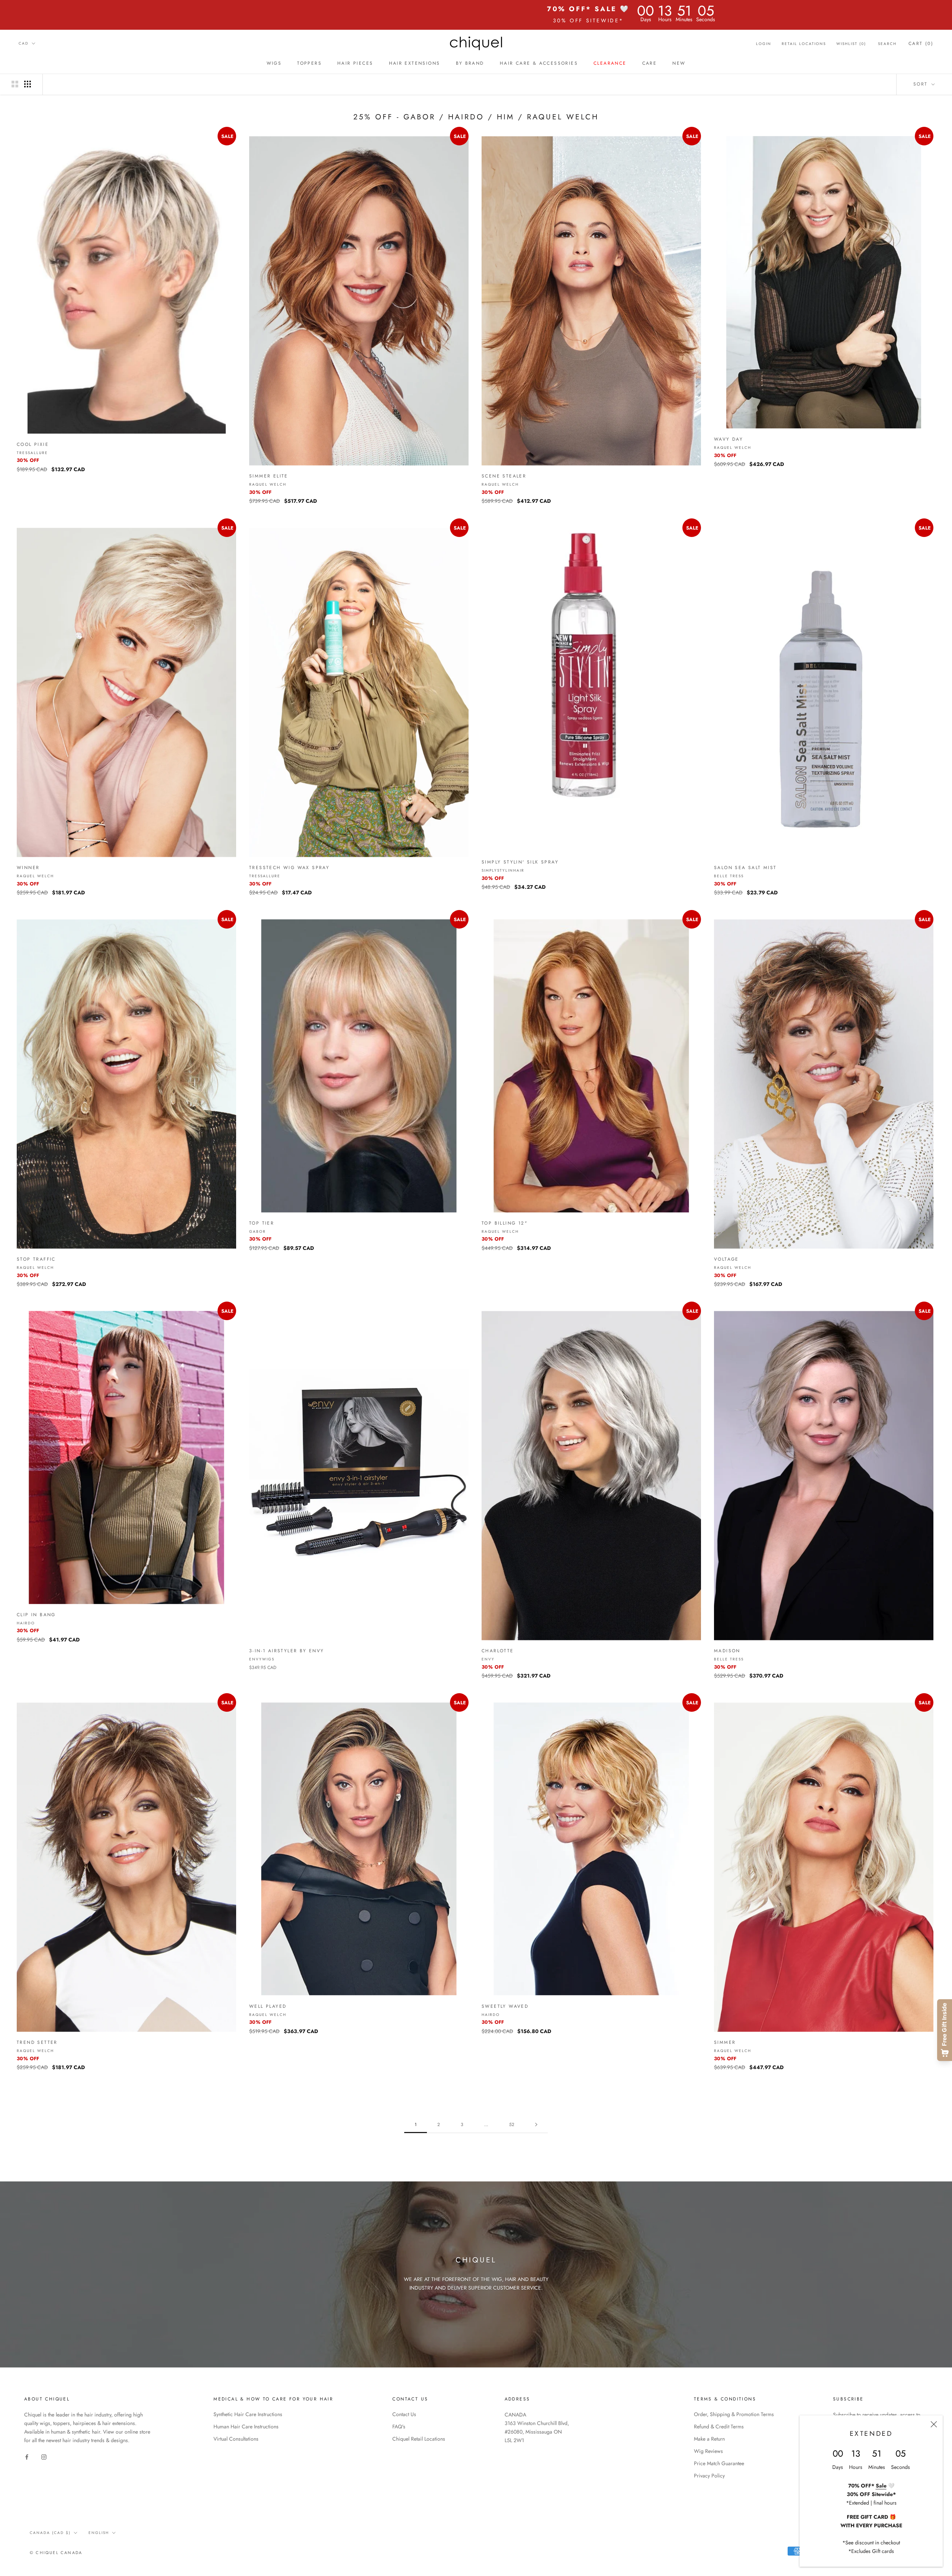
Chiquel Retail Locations (419, 2439)
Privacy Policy (709, 2476)
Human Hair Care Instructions (246, 2427)
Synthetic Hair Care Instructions (248, 2414)
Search (887, 44)
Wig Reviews (708, 2451)
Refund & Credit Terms (719, 2427)
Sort (922, 84)
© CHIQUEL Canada (56, 2553)
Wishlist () (851, 44)
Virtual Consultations (236, 2439)
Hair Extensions (415, 63)
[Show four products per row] (28, 84)
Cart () (921, 44)
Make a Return (709, 2439)
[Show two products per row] (15, 84)
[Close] (934, 2424)
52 (512, 2125)
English (99, 2533)
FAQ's (399, 2427)
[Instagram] (44, 2456)
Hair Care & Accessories (539, 63)
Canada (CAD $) (50, 2533)
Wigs (274, 63)
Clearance (610, 63)
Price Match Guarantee (719, 2463)
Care (650, 63)
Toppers (309, 63)
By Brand (470, 63)
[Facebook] (27, 2456)
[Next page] (536, 2125)
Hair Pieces (355, 63)
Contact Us (404, 2414)
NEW (679, 63)
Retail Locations (804, 44)
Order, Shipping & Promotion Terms (734, 2414)
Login (764, 44)
